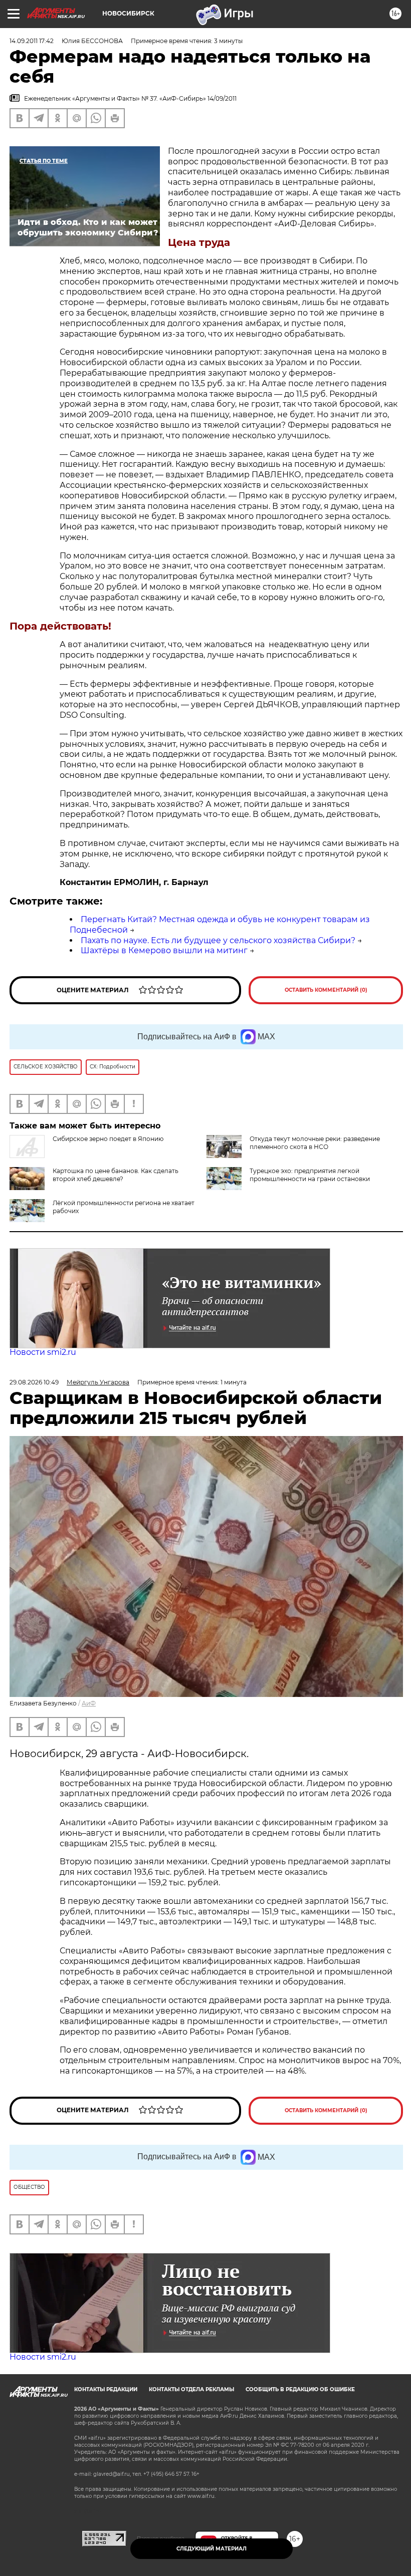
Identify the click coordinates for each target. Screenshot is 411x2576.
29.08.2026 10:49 (34, 1382)
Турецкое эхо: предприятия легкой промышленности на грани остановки (310, 1175)
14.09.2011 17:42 (32, 41)
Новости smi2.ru (43, 1352)
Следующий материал (212, 2549)
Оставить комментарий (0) (326, 990)
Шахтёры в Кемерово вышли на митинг (164, 950)
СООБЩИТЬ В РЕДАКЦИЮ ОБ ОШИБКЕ (300, 2389)
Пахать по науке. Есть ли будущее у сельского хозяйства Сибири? (218, 940)
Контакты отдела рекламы (191, 2389)
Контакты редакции (106, 2389)
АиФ (89, 1703)
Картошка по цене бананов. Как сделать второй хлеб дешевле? (116, 1175)
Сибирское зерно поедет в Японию (108, 1139)
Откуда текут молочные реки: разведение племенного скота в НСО (315, 1143)
